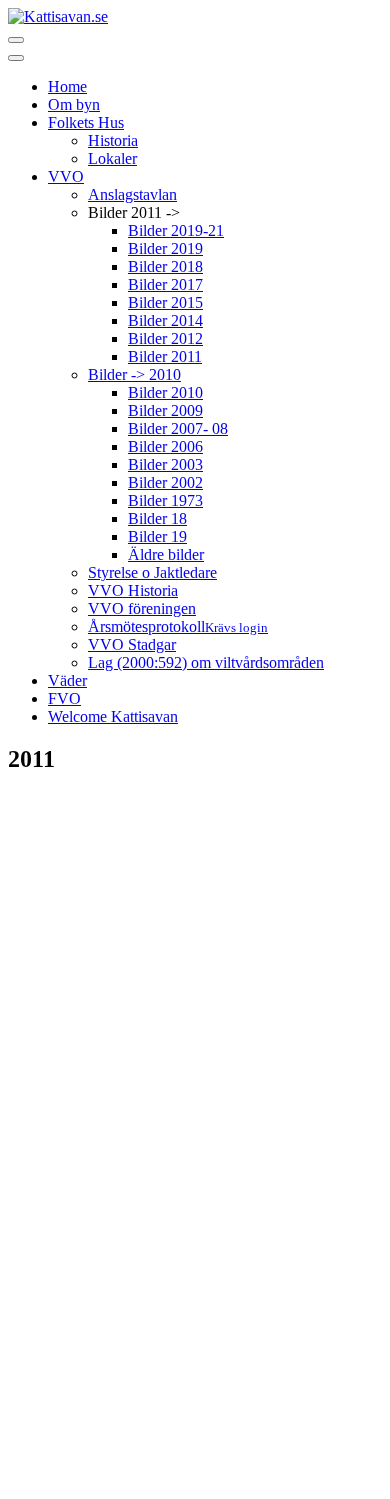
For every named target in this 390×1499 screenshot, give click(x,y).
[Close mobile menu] (16, 58)
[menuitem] (67, 86)
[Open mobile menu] (16, 40)
